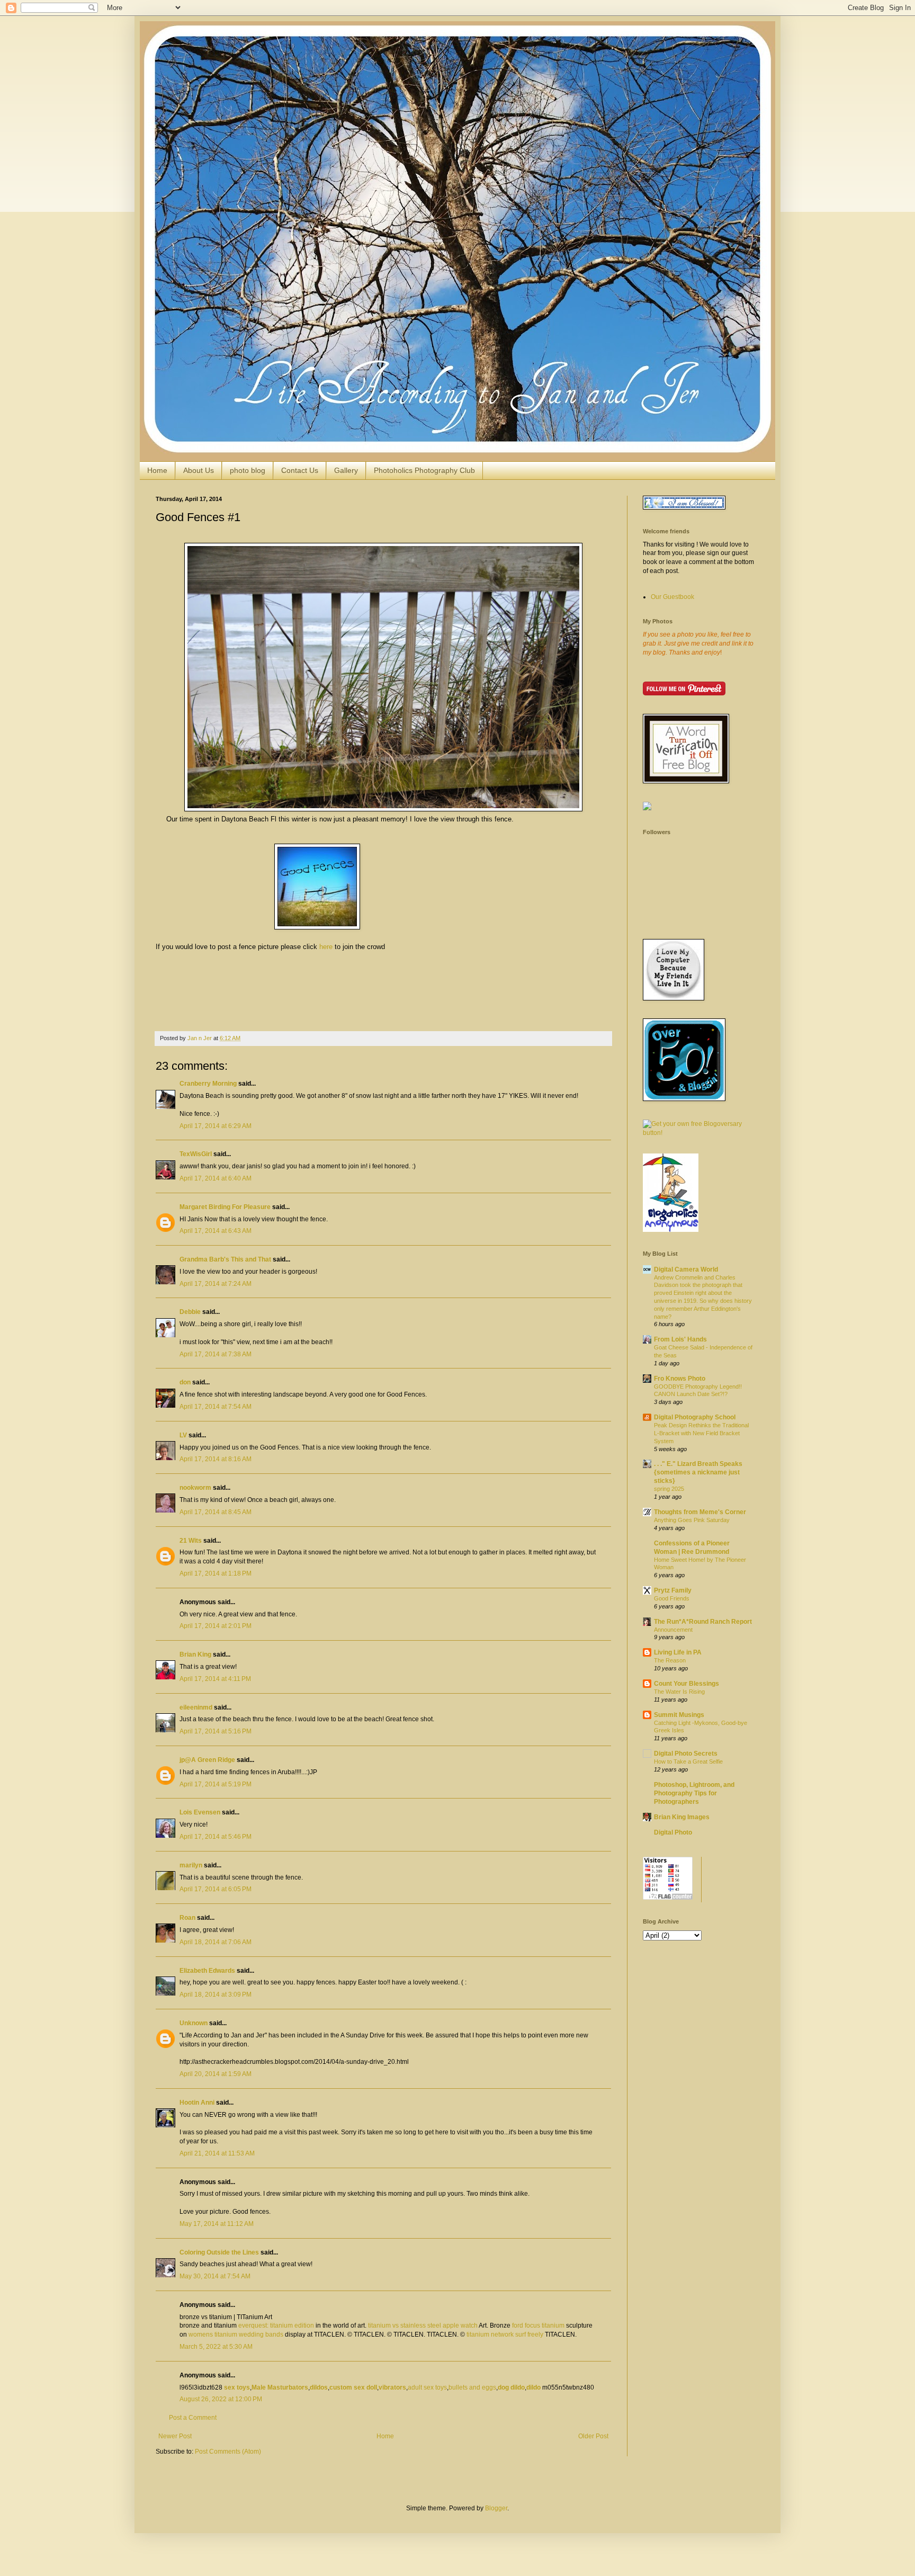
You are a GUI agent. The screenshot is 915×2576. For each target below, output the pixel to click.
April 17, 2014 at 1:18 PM (216, 1573)
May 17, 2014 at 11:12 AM (217, 2224)
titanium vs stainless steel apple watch (423, 2325)
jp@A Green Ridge (207, 1760)
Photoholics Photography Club (424, 470)
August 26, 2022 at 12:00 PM (221, 2399)
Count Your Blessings (687, 1684)
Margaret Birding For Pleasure (225, 1207)
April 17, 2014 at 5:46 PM (216, 1837)
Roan (187, 1918)
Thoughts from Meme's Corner (700, 1512)
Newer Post (175, 2436)
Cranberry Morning (208, 1084)
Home (157, 470)
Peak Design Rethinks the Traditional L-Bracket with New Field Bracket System (701, 1433)
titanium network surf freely (505, 2334)
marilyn (191, 1865)
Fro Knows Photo (680, 1379)
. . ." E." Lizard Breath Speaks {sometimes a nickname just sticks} (698, 1472)
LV (183, 1435)
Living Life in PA (678, 1652)
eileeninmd (196, 1707)
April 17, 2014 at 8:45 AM (216, 1512)
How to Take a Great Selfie (688, 1761)
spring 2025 (669, 1489)
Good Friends (672, 1598)
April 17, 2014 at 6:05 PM (216, 1889)
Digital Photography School (695, 1417)
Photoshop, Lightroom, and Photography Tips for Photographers (694, 1793)
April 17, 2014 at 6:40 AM (216, 1178)
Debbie (190, 1312)
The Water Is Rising (679, 1692)
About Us (199, 470)
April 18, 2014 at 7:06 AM (216, 1942)
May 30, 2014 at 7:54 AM (215, 2276)
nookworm (195, 1488)
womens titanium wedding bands (236, 2334)
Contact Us (300, 470)
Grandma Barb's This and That (225, 1259)
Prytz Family (673, 1590)
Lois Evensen (200, 1812)
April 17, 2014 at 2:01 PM (216, 1626)
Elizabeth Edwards (207, 1971)
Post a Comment (193, 2418)
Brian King (195, 1654)
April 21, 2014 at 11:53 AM (217, 2153)
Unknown (194, 2023)
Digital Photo (673, 1832)
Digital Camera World (686, 1269)
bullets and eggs (472, 2387)
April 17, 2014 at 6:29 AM (216, 1126)
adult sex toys (427, 2387)
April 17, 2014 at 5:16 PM (216, 1731)
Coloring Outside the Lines (219, 2252)
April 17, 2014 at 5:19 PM (216, 1784)
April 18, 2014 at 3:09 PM (216, 1994)
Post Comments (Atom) (228, 2452)
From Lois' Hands (680, 1339)
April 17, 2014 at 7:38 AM (216, 1354)
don (185, 1382)
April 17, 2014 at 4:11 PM (215, 1679)
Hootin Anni (197, 2103)
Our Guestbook (672, 597)
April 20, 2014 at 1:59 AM (216, 2074)
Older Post (593, 2436)
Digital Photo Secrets (686, 1754)
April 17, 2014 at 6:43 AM (216, 1231)
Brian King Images (682, 1817)
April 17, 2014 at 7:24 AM (216, 1284)
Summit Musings (679, 1715)
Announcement (673, 1630)
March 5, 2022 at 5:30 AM (216, 2347)
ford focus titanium (538, 2325)
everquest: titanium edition (276, 2325)
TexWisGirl (196, 1154)
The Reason (670, 1660)
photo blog (248, 470)
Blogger (496, 2508)
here (326, 947)
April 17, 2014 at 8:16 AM (216, 1459)
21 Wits (191, 1541)
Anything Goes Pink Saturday (692, 1520)
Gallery (346, 470)
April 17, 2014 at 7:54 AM (216, 1407)
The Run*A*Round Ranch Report (703, 1622)
